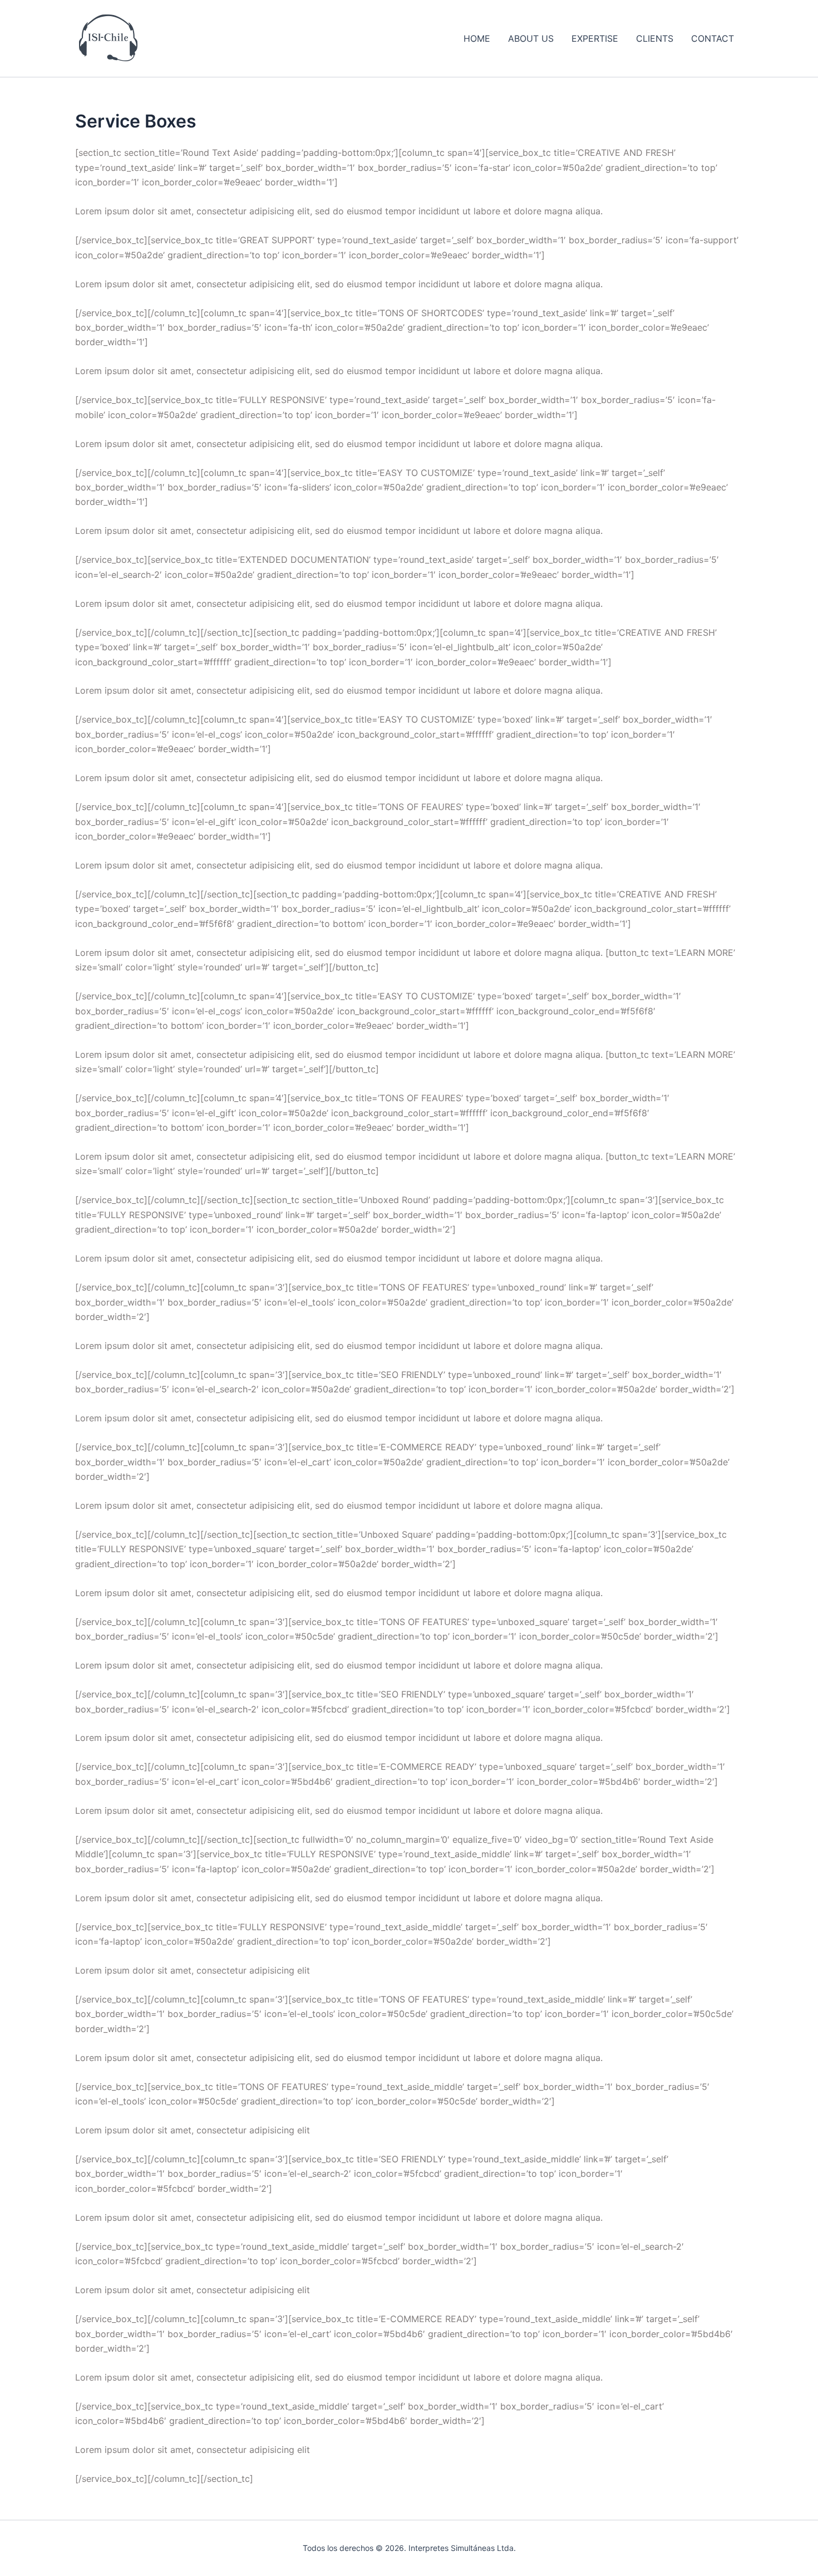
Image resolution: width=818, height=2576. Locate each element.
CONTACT (713, 38)
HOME (477, 38)
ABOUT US (531, 38)
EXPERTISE (595, 38)
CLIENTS (655, 38)
